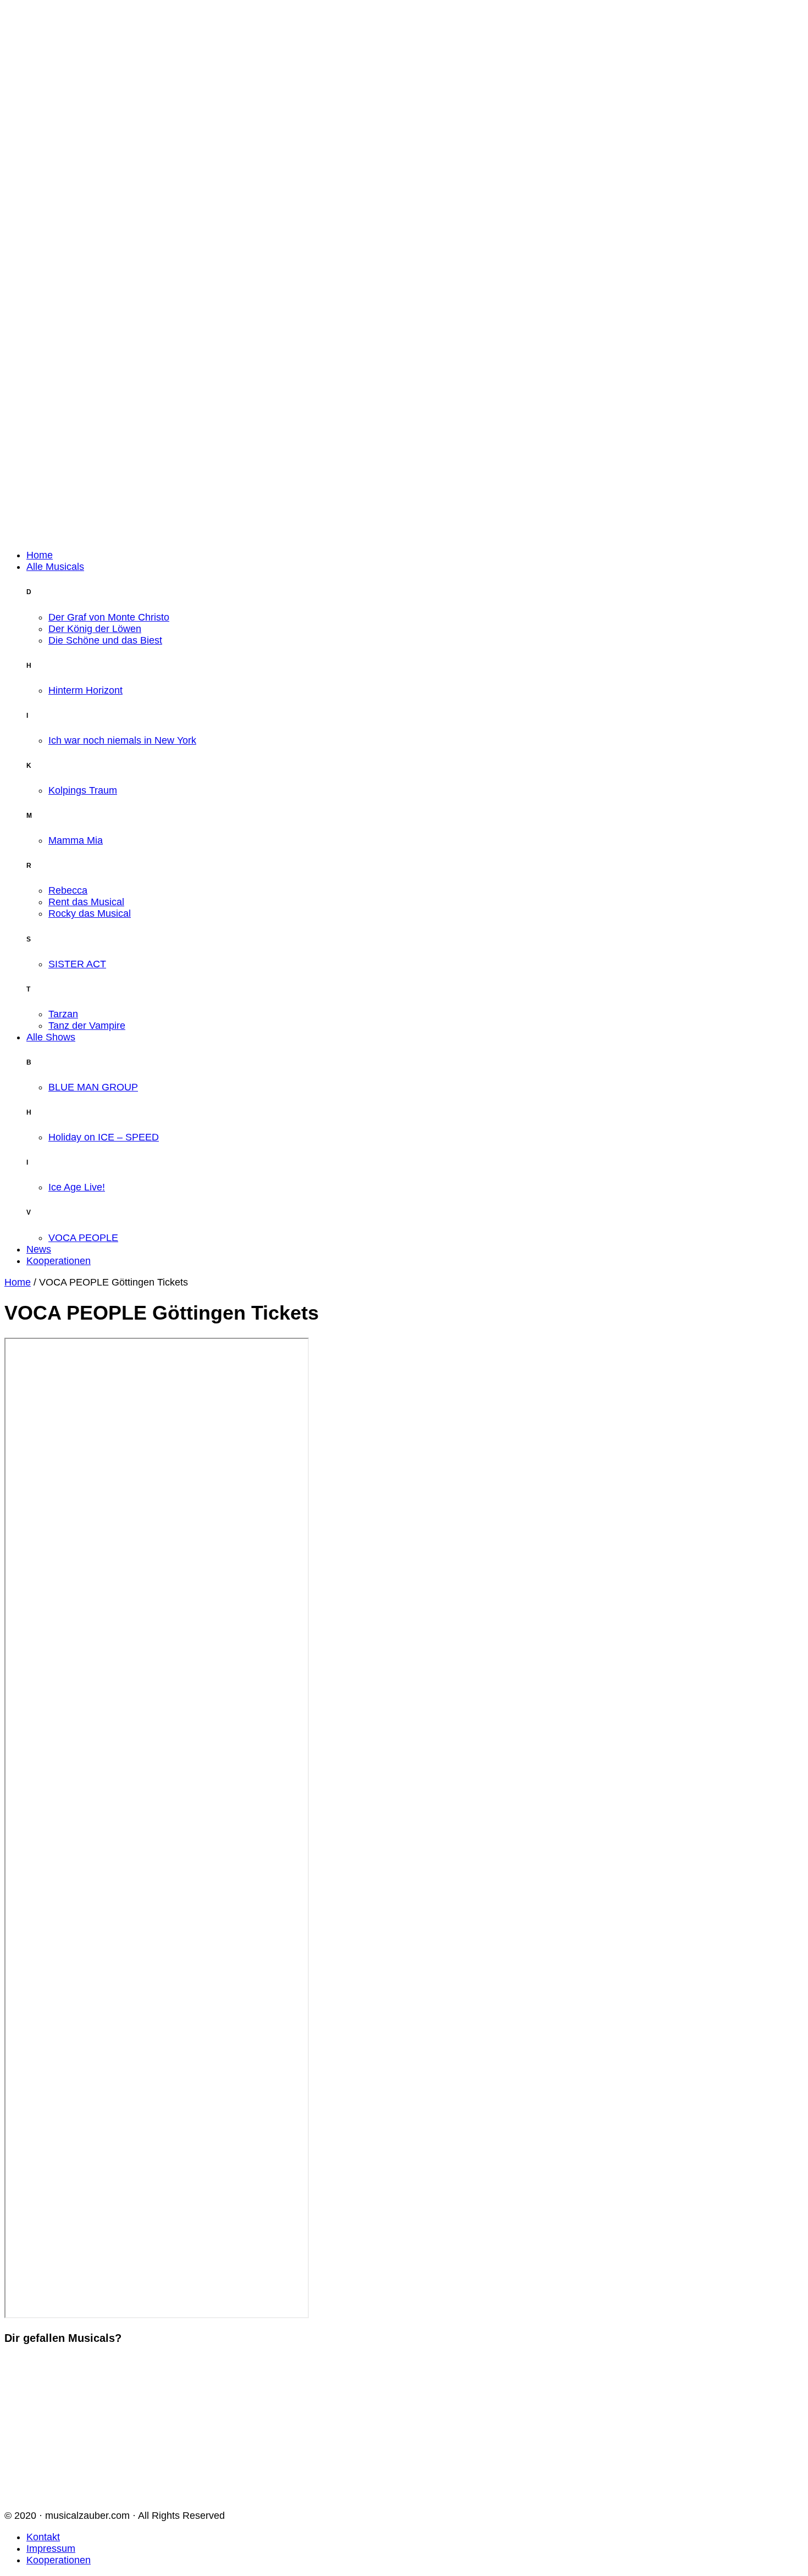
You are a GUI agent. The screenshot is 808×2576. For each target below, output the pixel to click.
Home (40, 555)
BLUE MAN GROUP (93, 1087)
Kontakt (43, 2537)
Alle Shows (51, 1037)
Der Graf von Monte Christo (109, 617)
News (39, 1249)
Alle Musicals (55, 567)
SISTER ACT (77, 964)
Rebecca (68, 890)
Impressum (51, 2549)
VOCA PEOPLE (83, 1238)
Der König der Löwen (95, 629)
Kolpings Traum (83, 790)
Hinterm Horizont (85, 690)
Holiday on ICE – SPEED (104, 1137)
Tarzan (63, 1014)
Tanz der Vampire (87, 1026)
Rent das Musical (86, 902)
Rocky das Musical (90, 913)
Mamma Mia (76, 840)
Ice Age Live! (77, 1187)
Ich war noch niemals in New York (122, 740)
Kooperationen (59, 1261)
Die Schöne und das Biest (105, 640)
